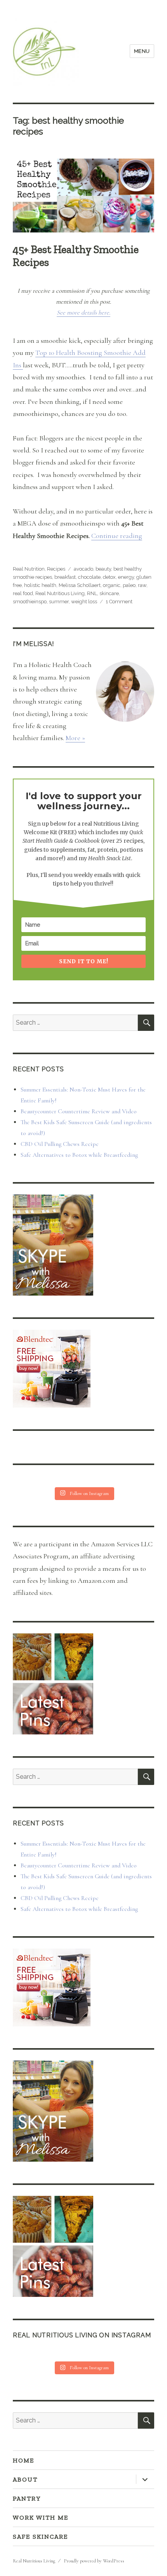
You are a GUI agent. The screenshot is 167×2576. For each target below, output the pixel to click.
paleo (129, 585)
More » (75, 738)
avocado (83, 569)
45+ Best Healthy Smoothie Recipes (76, 256)
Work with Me (41, 2517)
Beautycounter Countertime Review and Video (79, 1111)
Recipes (56, 569)
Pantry (27, 2498)
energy (126, 577)
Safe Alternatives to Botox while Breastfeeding (79, 1155)
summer (59, 602)
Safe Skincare (40, 2537)
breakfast (65, 577)
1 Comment (119, 602)
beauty (103, 569)
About (25, 2479)
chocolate (89, 577)
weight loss (84, 602)
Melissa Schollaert (80, 585)
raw (142, 585)
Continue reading (117, 536)
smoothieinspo (30, 602)
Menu (142, 51)
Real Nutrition (29, 569)
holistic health (40, 585)
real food (23, 593)
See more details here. (83, 313)
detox (109, 577)
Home (23, 2460)
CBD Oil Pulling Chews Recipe (60, 1144)
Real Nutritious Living (60, 593)
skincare (109, 593)
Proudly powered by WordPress (94, 2561)
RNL (92, 593)
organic (112, 585)
